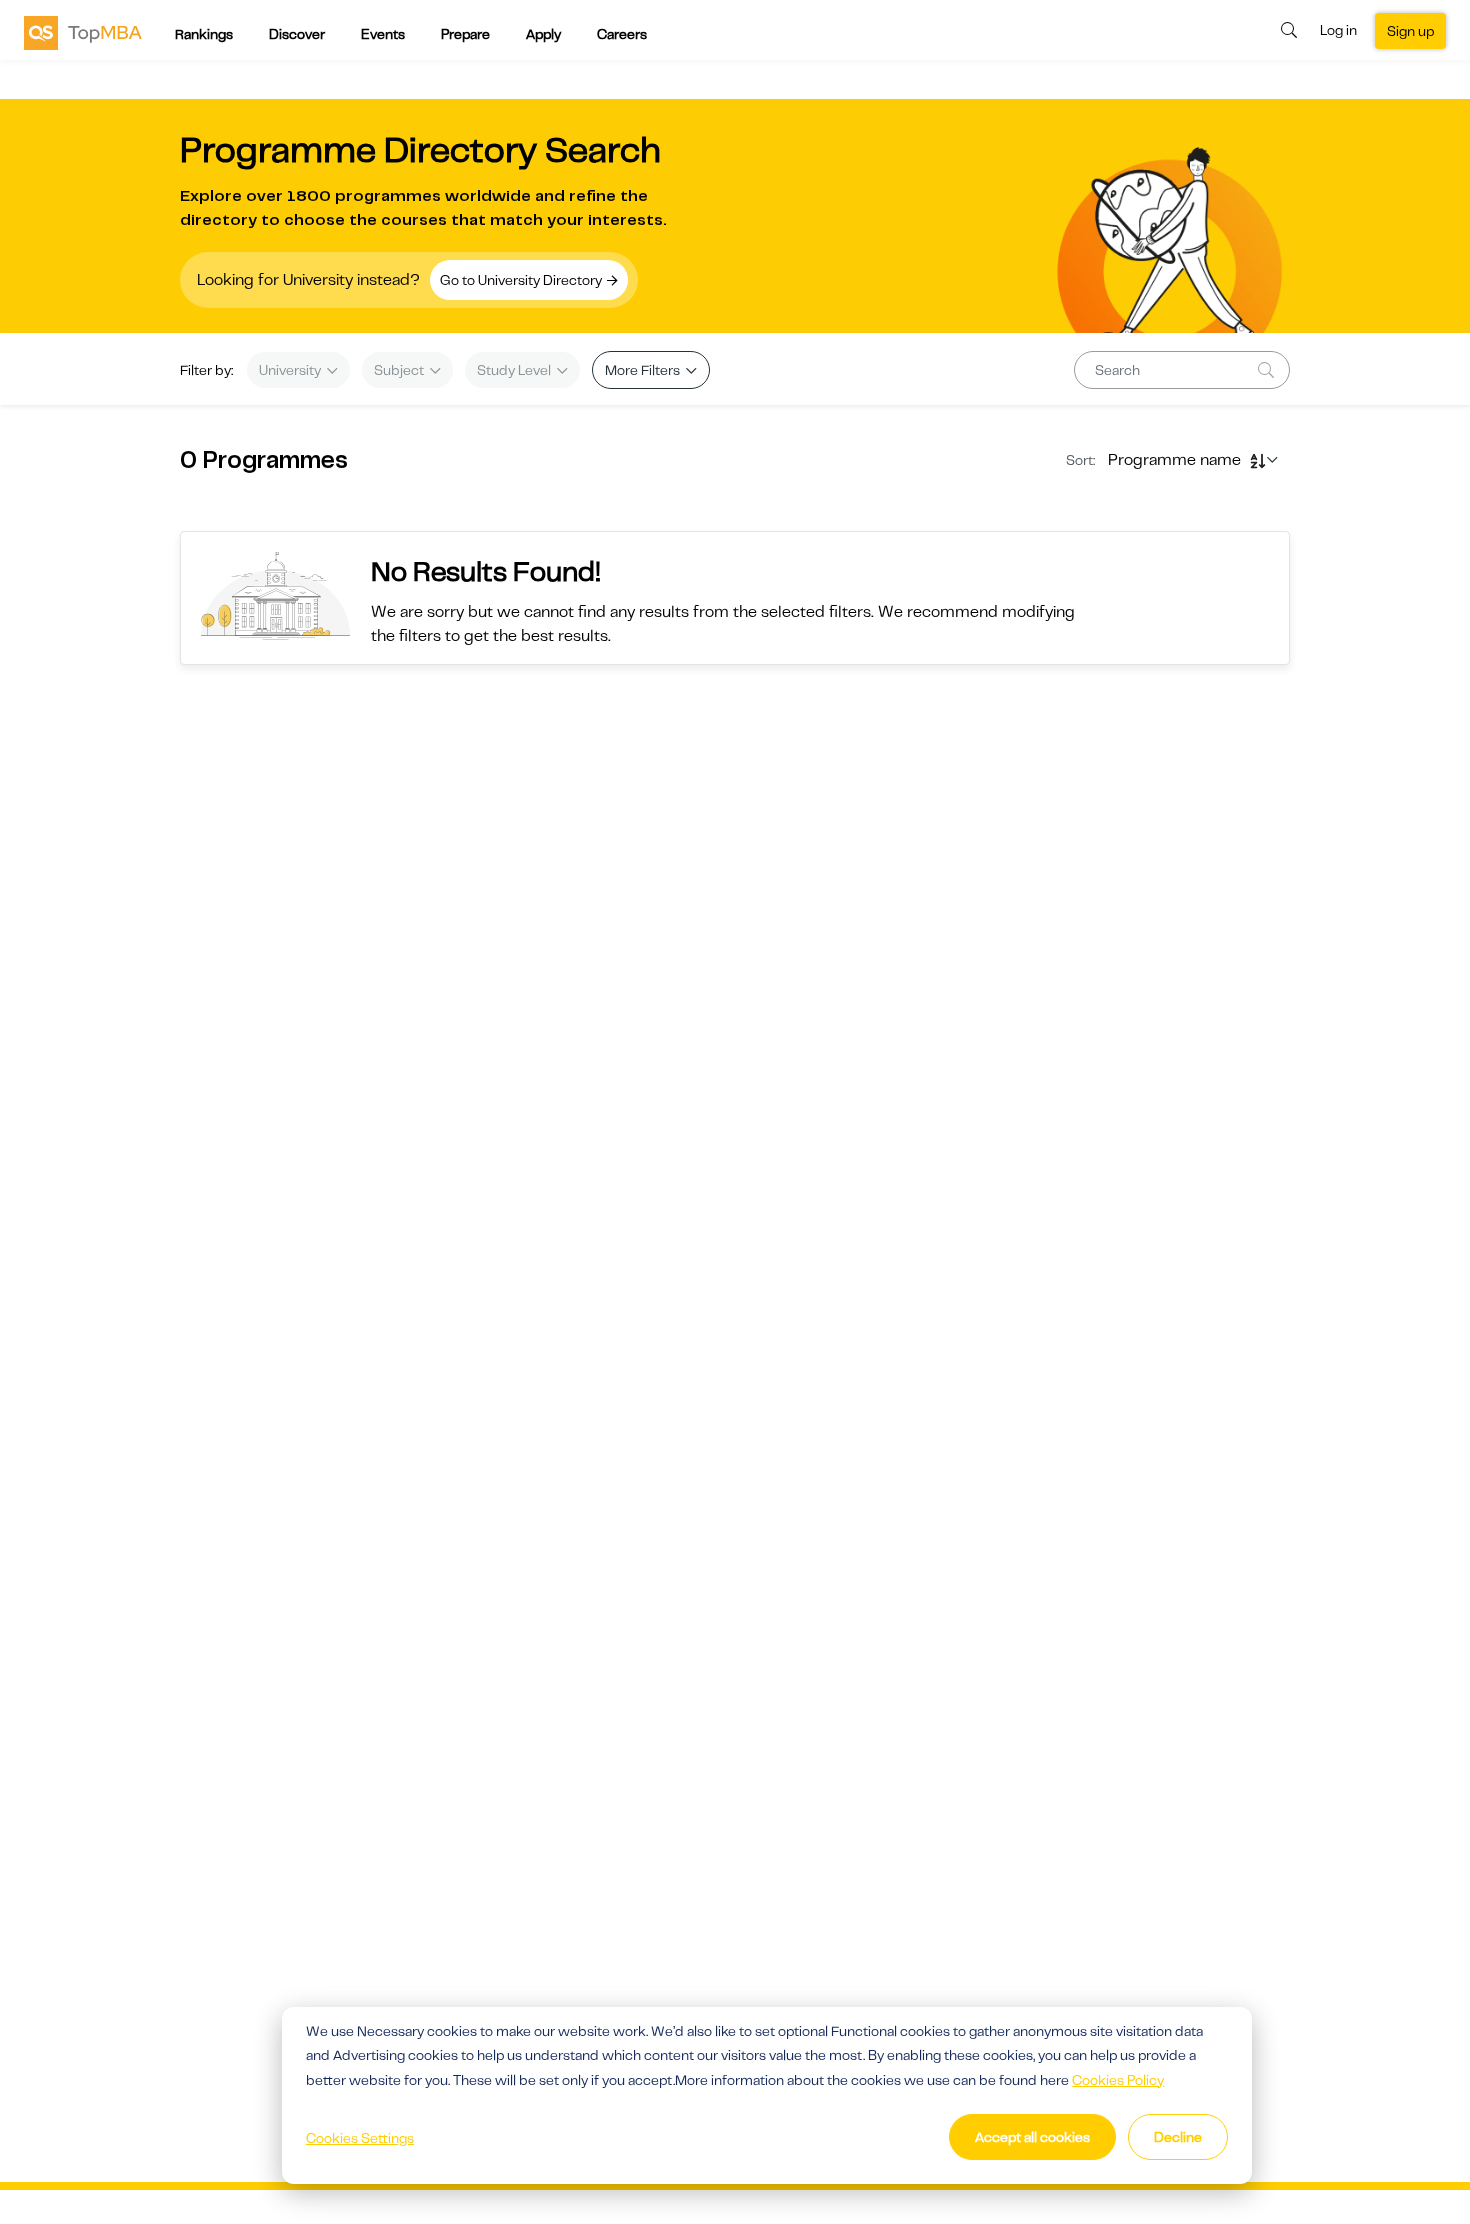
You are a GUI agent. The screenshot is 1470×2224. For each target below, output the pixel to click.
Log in (1338, 30)
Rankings (204, 34)
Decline (1178, 2137)
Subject (400, 370)
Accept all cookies (1032, 2137)
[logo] (83, 32)
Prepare (465, 34)
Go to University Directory (522, 280)
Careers (622, 34)
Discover (297, 34)
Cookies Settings (360, 2138)
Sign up (1410, 31)
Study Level (515, 370)
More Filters (644, 370)
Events (383, 34)
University (291, 370)
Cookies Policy (1118, 2080)
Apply (543, 34)
